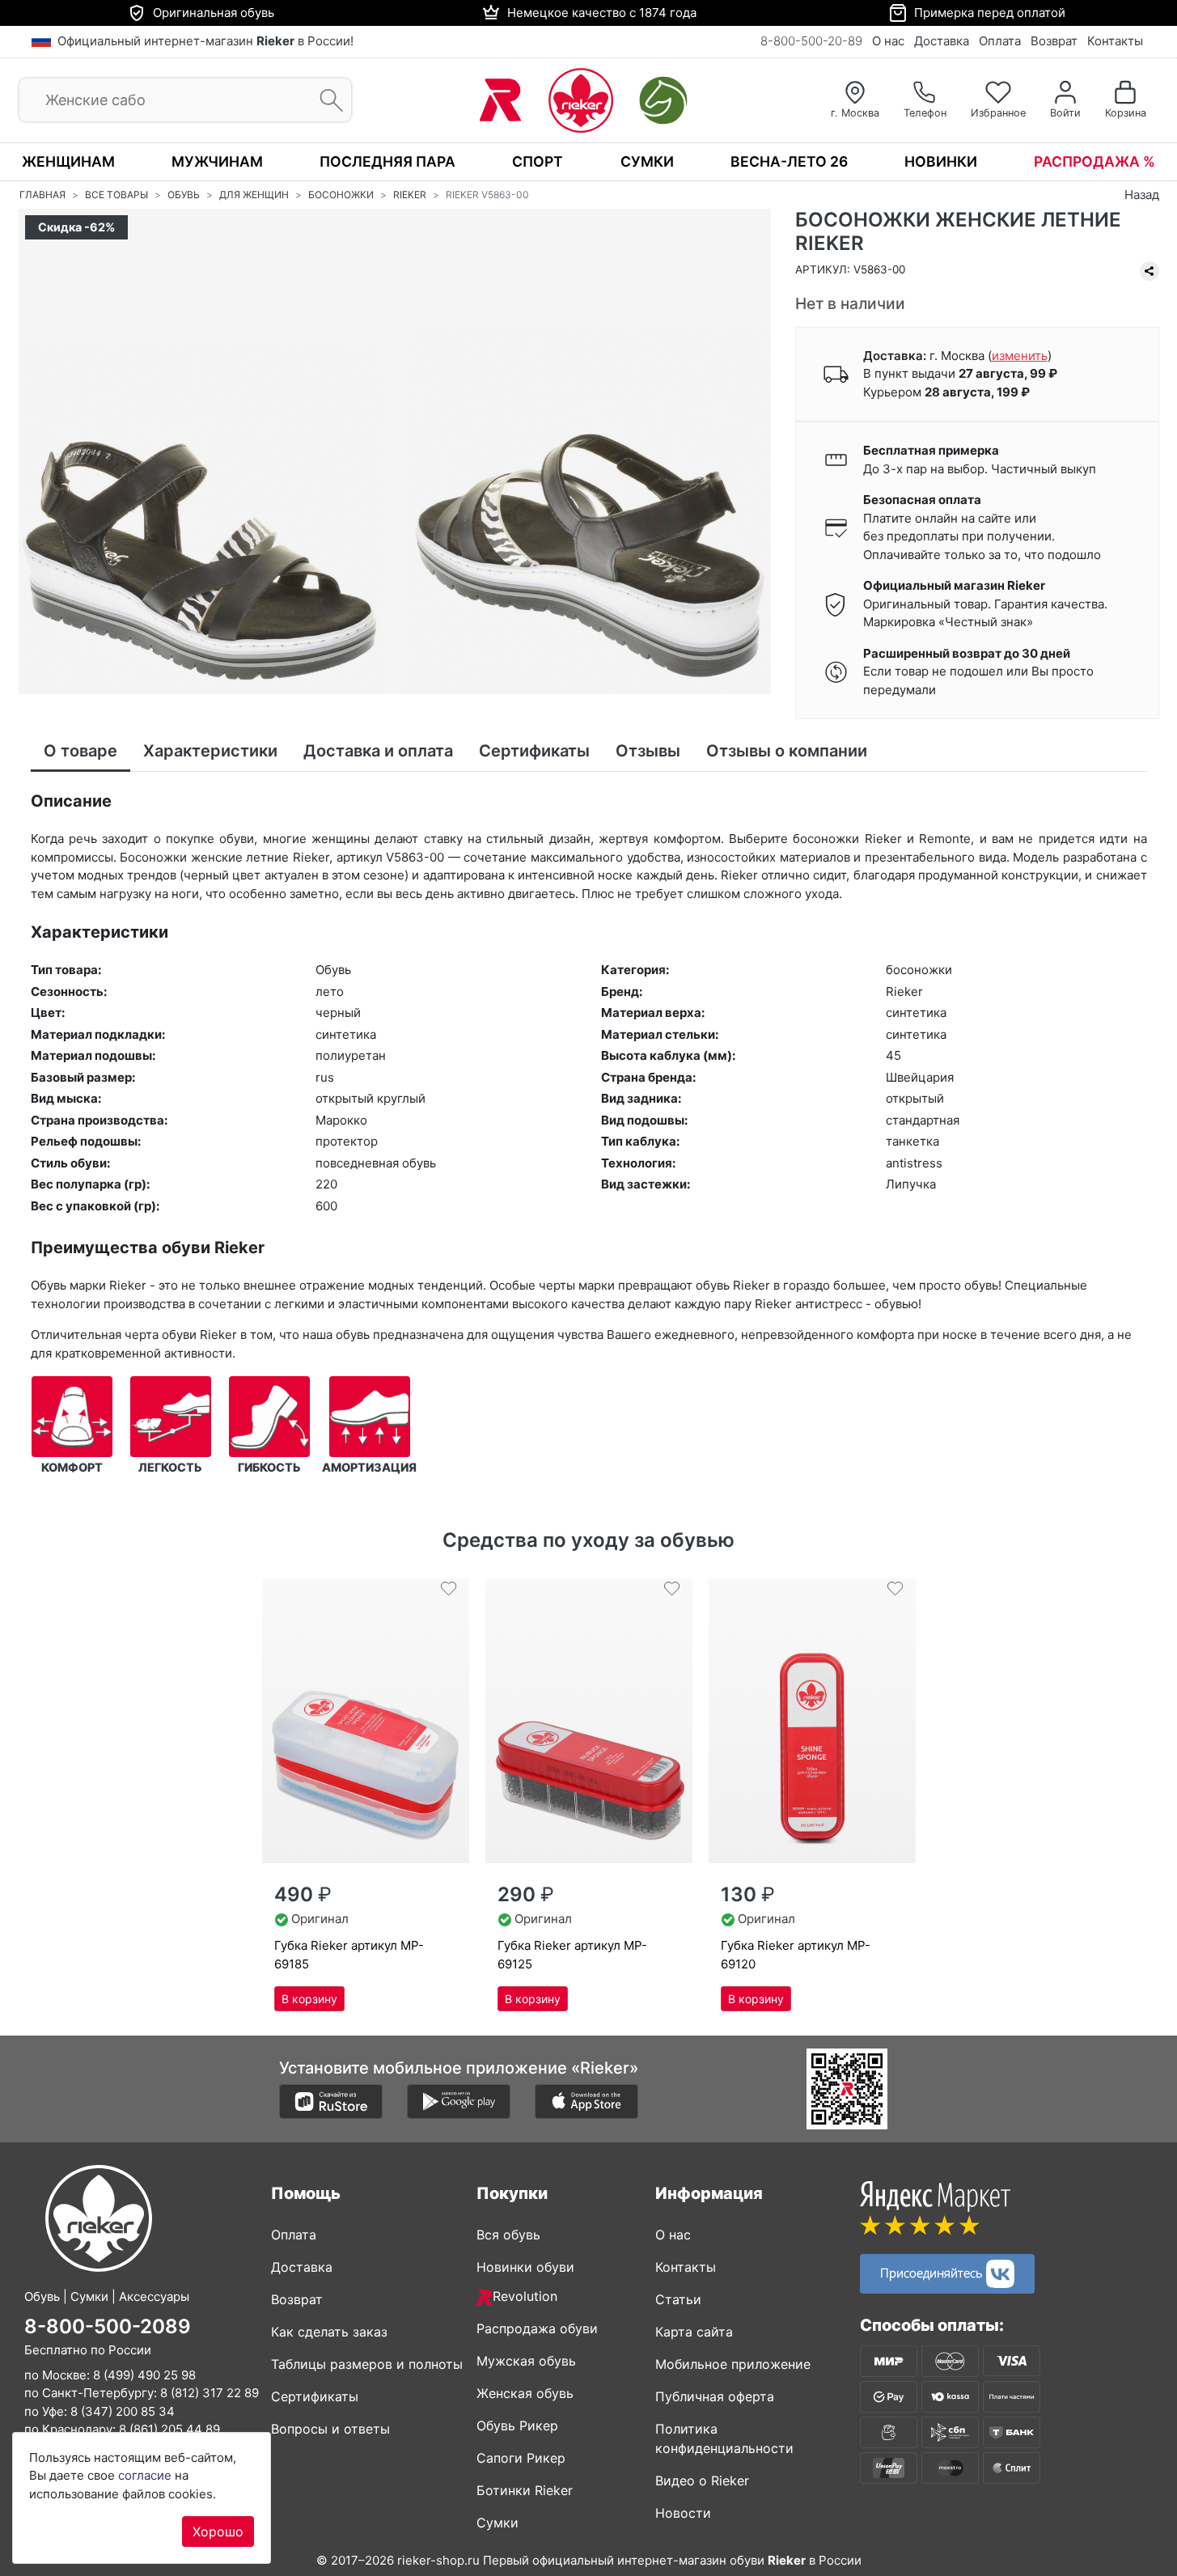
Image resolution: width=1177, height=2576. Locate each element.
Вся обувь (508, 2235)
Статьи (678, 2299)
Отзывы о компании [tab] (787, 751)
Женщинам (68, 161)
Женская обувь (525, 2393)
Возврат (1054, 41)
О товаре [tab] (80, 751)
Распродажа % (1094, 161)
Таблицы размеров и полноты (367, 2364)
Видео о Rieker (702, 2481)
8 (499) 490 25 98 (144, 2375)
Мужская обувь (526, 2361)
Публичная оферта (715, 2396)
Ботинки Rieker (525, 2490)
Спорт (538, 161)
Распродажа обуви (537, 2328)
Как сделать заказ (329, 2332)
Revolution (525, 2296)
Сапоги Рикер (521, 2458)
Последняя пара (387, 161)
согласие (145, 2475)
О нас (888, 41)
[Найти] (326, 101)
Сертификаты (315, 2396)
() (1020, 356)
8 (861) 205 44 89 (169, 2429)
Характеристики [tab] (210, 751)
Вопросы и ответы (330, 2429)
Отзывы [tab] (648, 751)
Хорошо (218, 2532)
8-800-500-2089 (108, 2326)
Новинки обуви (525, 2267)
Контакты (1115, 41)
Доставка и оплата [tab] (378, 751)
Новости (683, 2513)
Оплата (1000, 41)
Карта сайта (694, 2332)
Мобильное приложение (733, 2364)
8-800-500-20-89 (811, 41)
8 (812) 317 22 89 (210, 2393)
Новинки (941, 161)
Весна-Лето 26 (789, 161)
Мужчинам (217, 161)
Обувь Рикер (517, 2426)
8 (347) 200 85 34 (123, 2411)
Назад (1142, 195)
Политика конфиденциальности (724, 2438)
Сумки (647, 161)
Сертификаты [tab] (534, 751)
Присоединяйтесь (933, 2272)
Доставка (942, 41)
